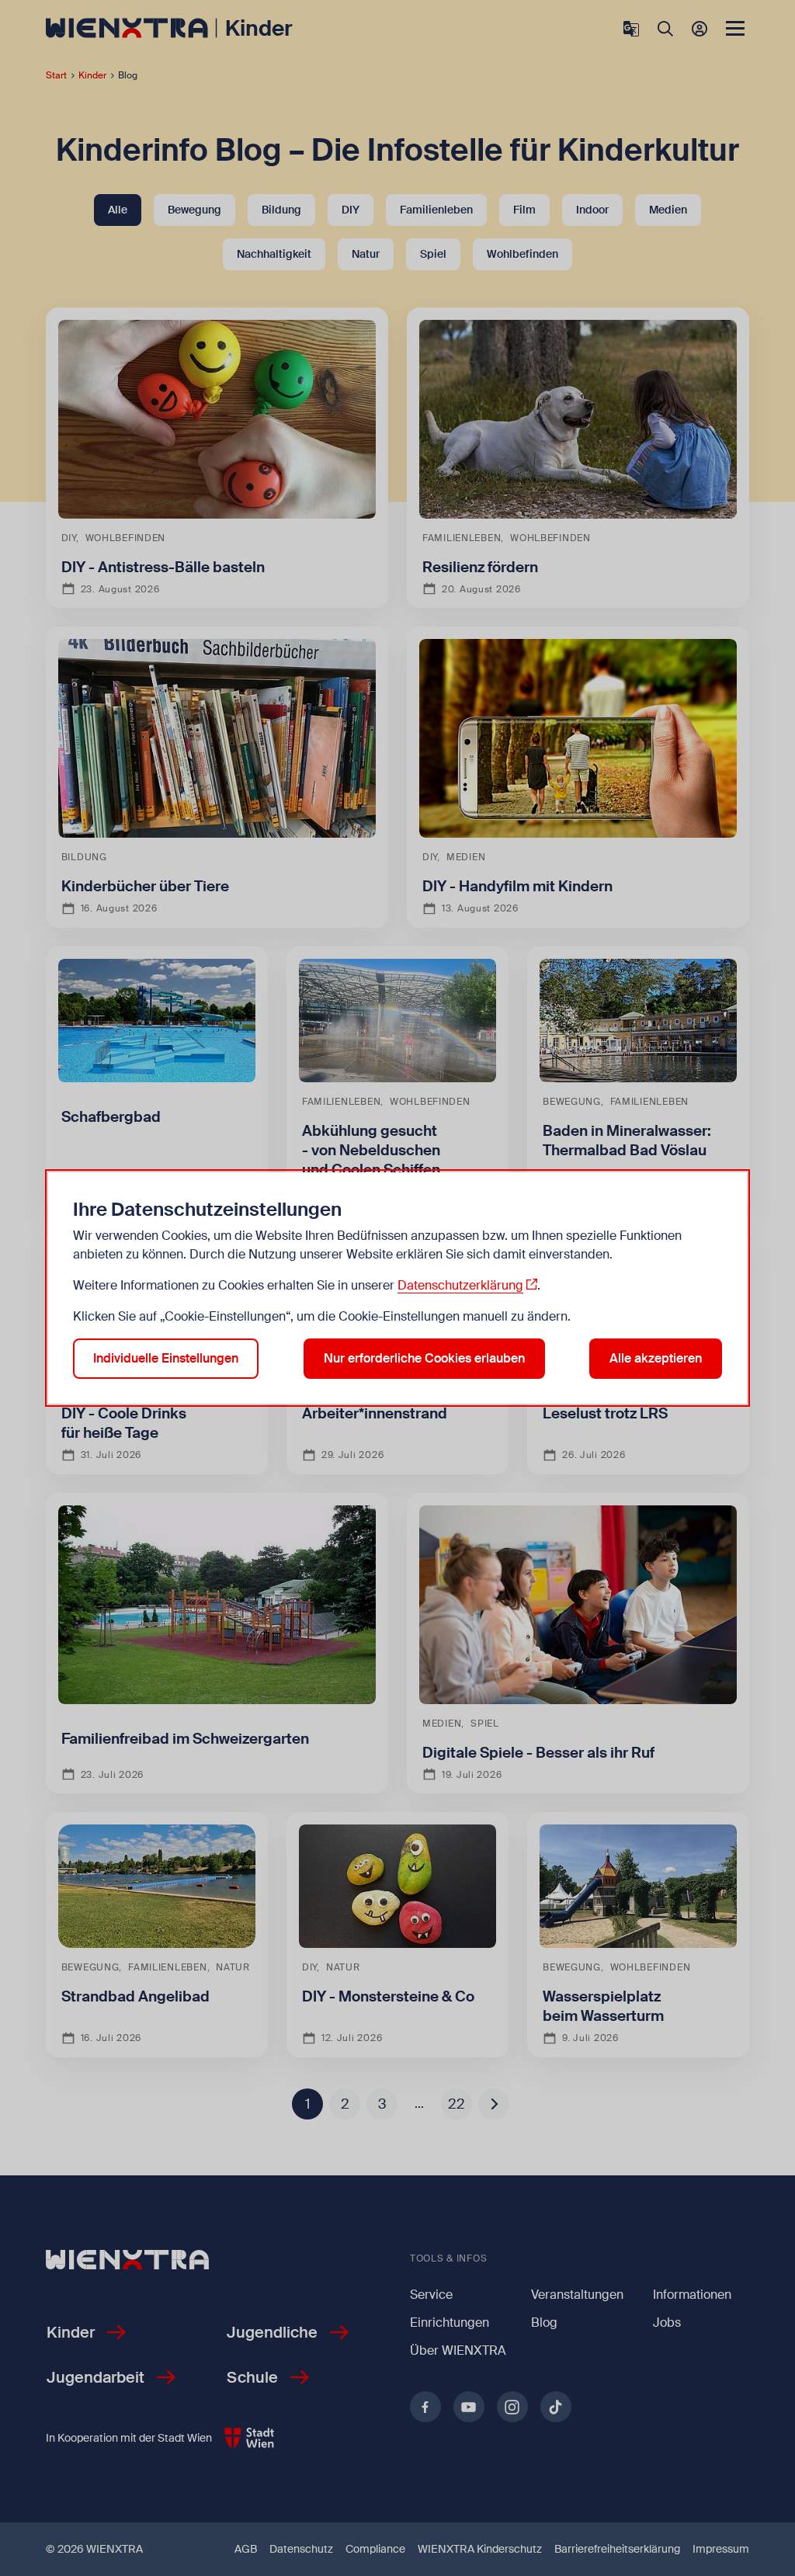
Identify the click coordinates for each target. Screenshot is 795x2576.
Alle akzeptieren (656, 1358)
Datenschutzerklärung (460, 1285)
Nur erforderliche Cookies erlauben (424, 1358)
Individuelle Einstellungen (166, 1358)
